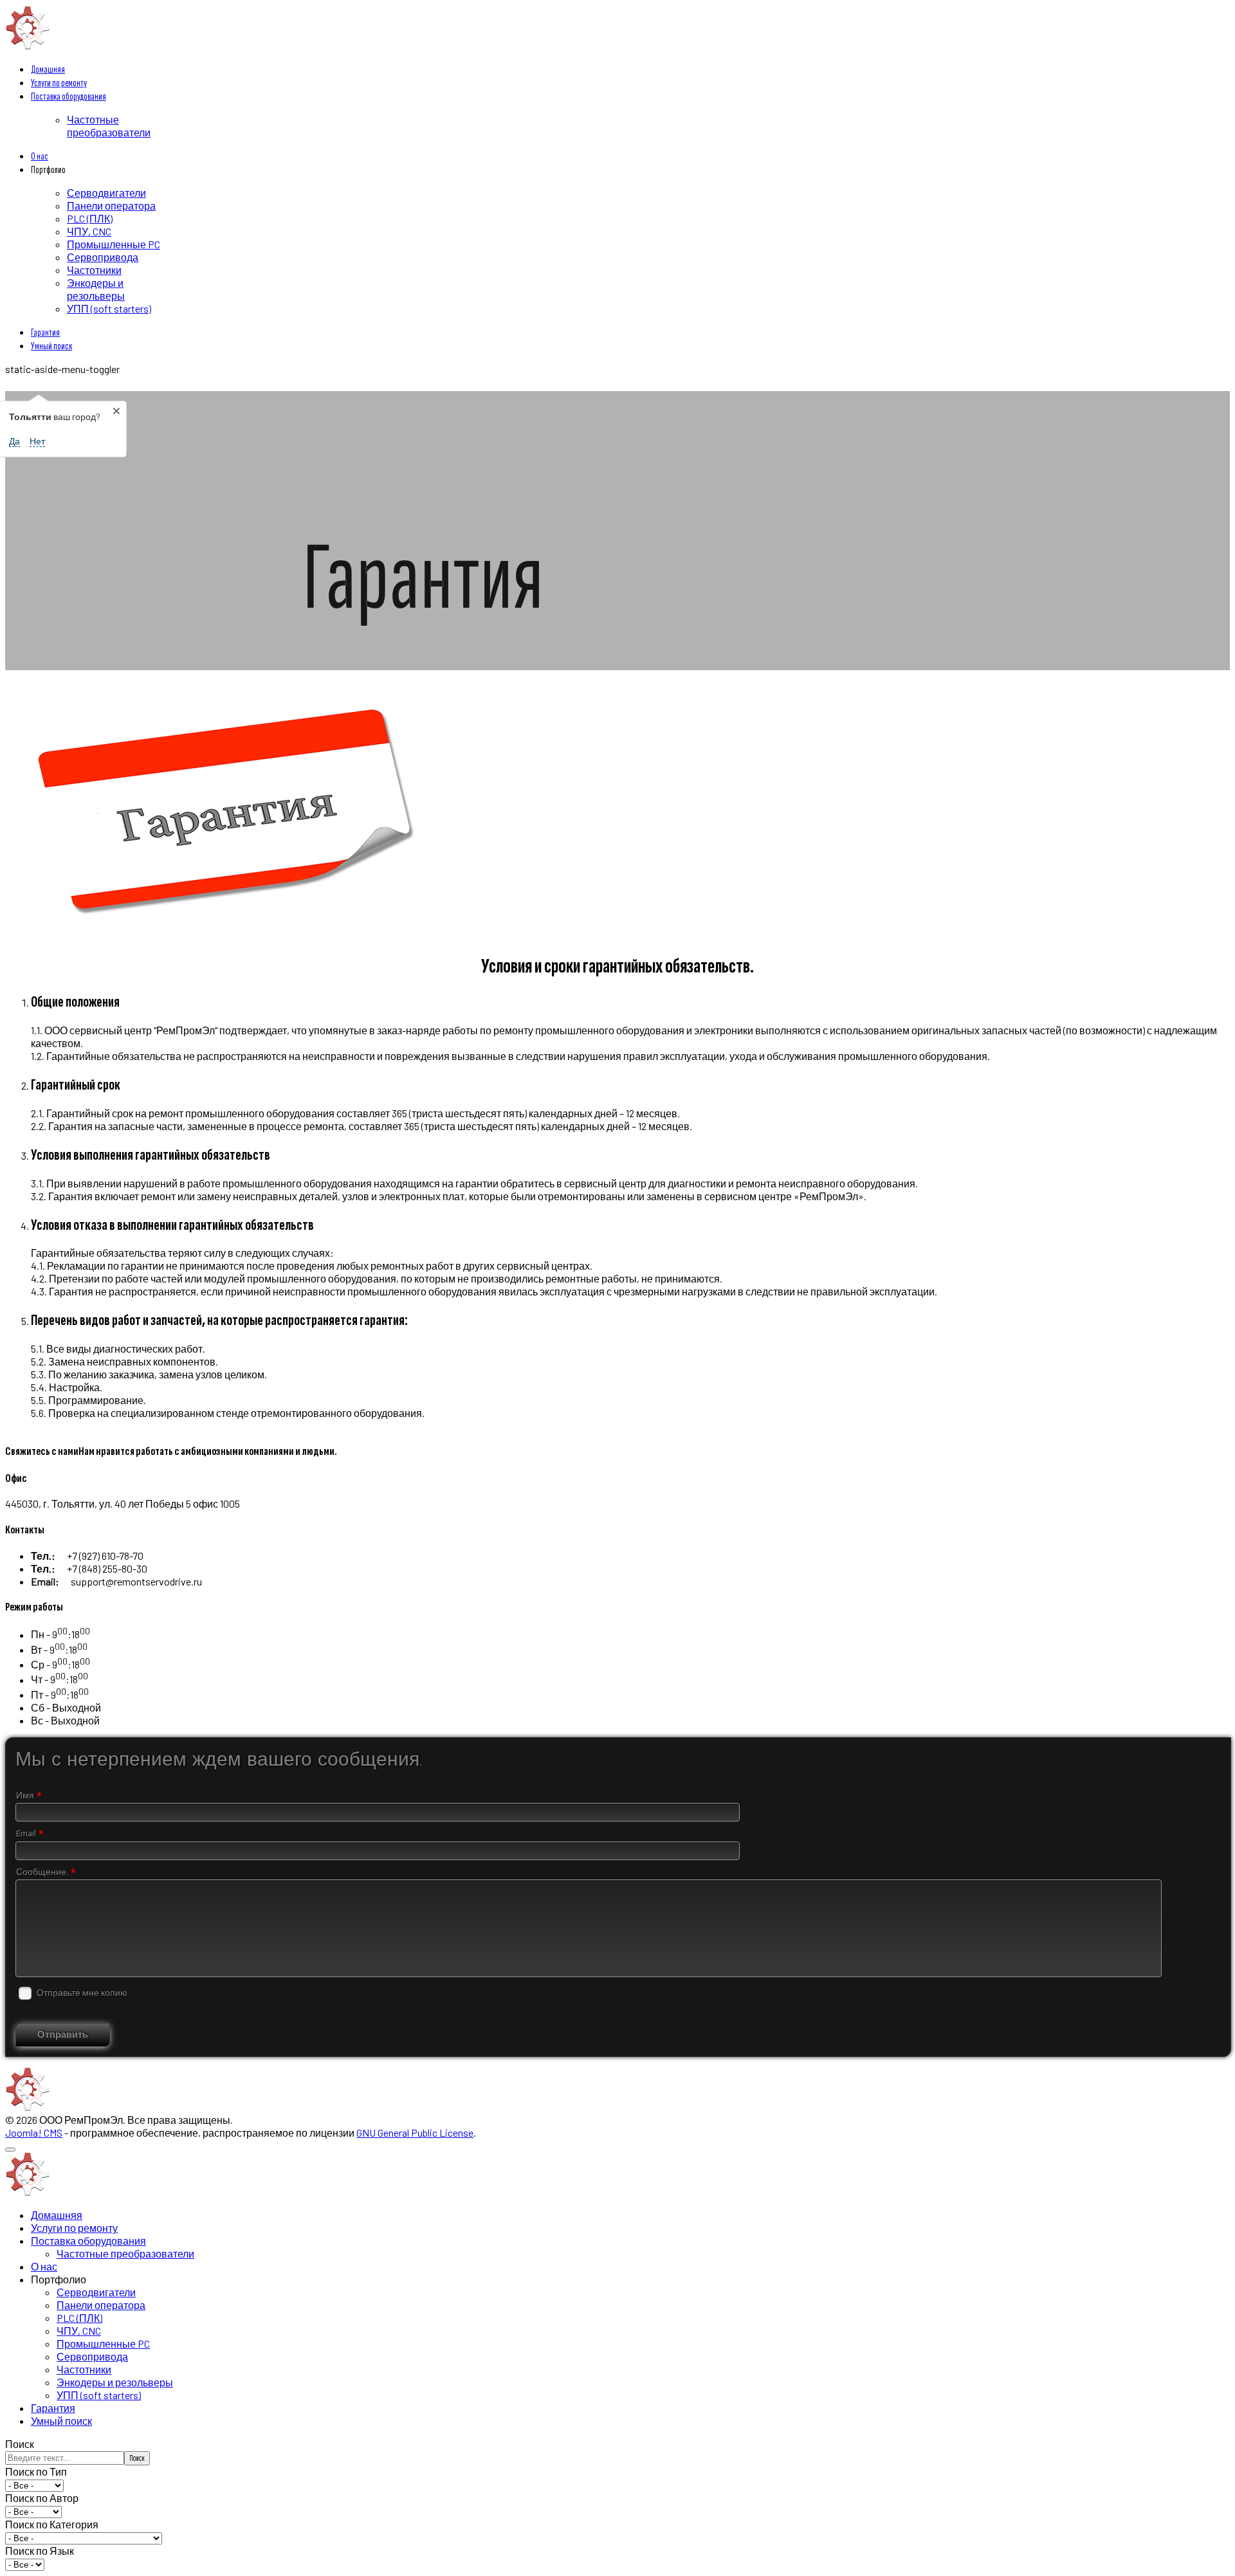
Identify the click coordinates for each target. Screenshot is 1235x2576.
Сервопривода (103, 257)
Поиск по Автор (42, 2498)
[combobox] (65, 2458)
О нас (40, 157)
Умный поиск (51, 346)
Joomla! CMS (34, 2133)
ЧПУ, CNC (89, 231)
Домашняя (48, 70)
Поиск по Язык (40, 2551)
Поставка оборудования (69, 97)
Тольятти (38, 383)
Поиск (20, 2444)
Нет (37, 441)
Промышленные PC (114, 244)
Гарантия (45, 333)
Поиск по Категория (52, 2524)
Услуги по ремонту (59, 83)
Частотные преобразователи (109, 126)
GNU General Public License (415, 2133)
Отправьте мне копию (82, 1993)
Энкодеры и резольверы (96, 289)
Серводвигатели (106, 193)
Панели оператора (111, 206)
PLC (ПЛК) (90, 218)
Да (14, 441)
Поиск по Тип (36, 2471)
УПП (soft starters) (109, 308)
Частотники (94, 270)
